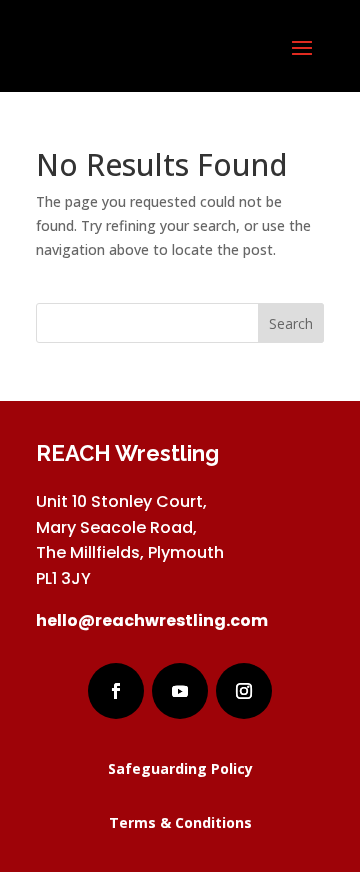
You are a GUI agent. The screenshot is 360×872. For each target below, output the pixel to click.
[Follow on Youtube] (180, 691)
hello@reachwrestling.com (152, 620)
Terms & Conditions (180, 822)
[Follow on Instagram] (244, 691)
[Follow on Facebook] (116, 691)
